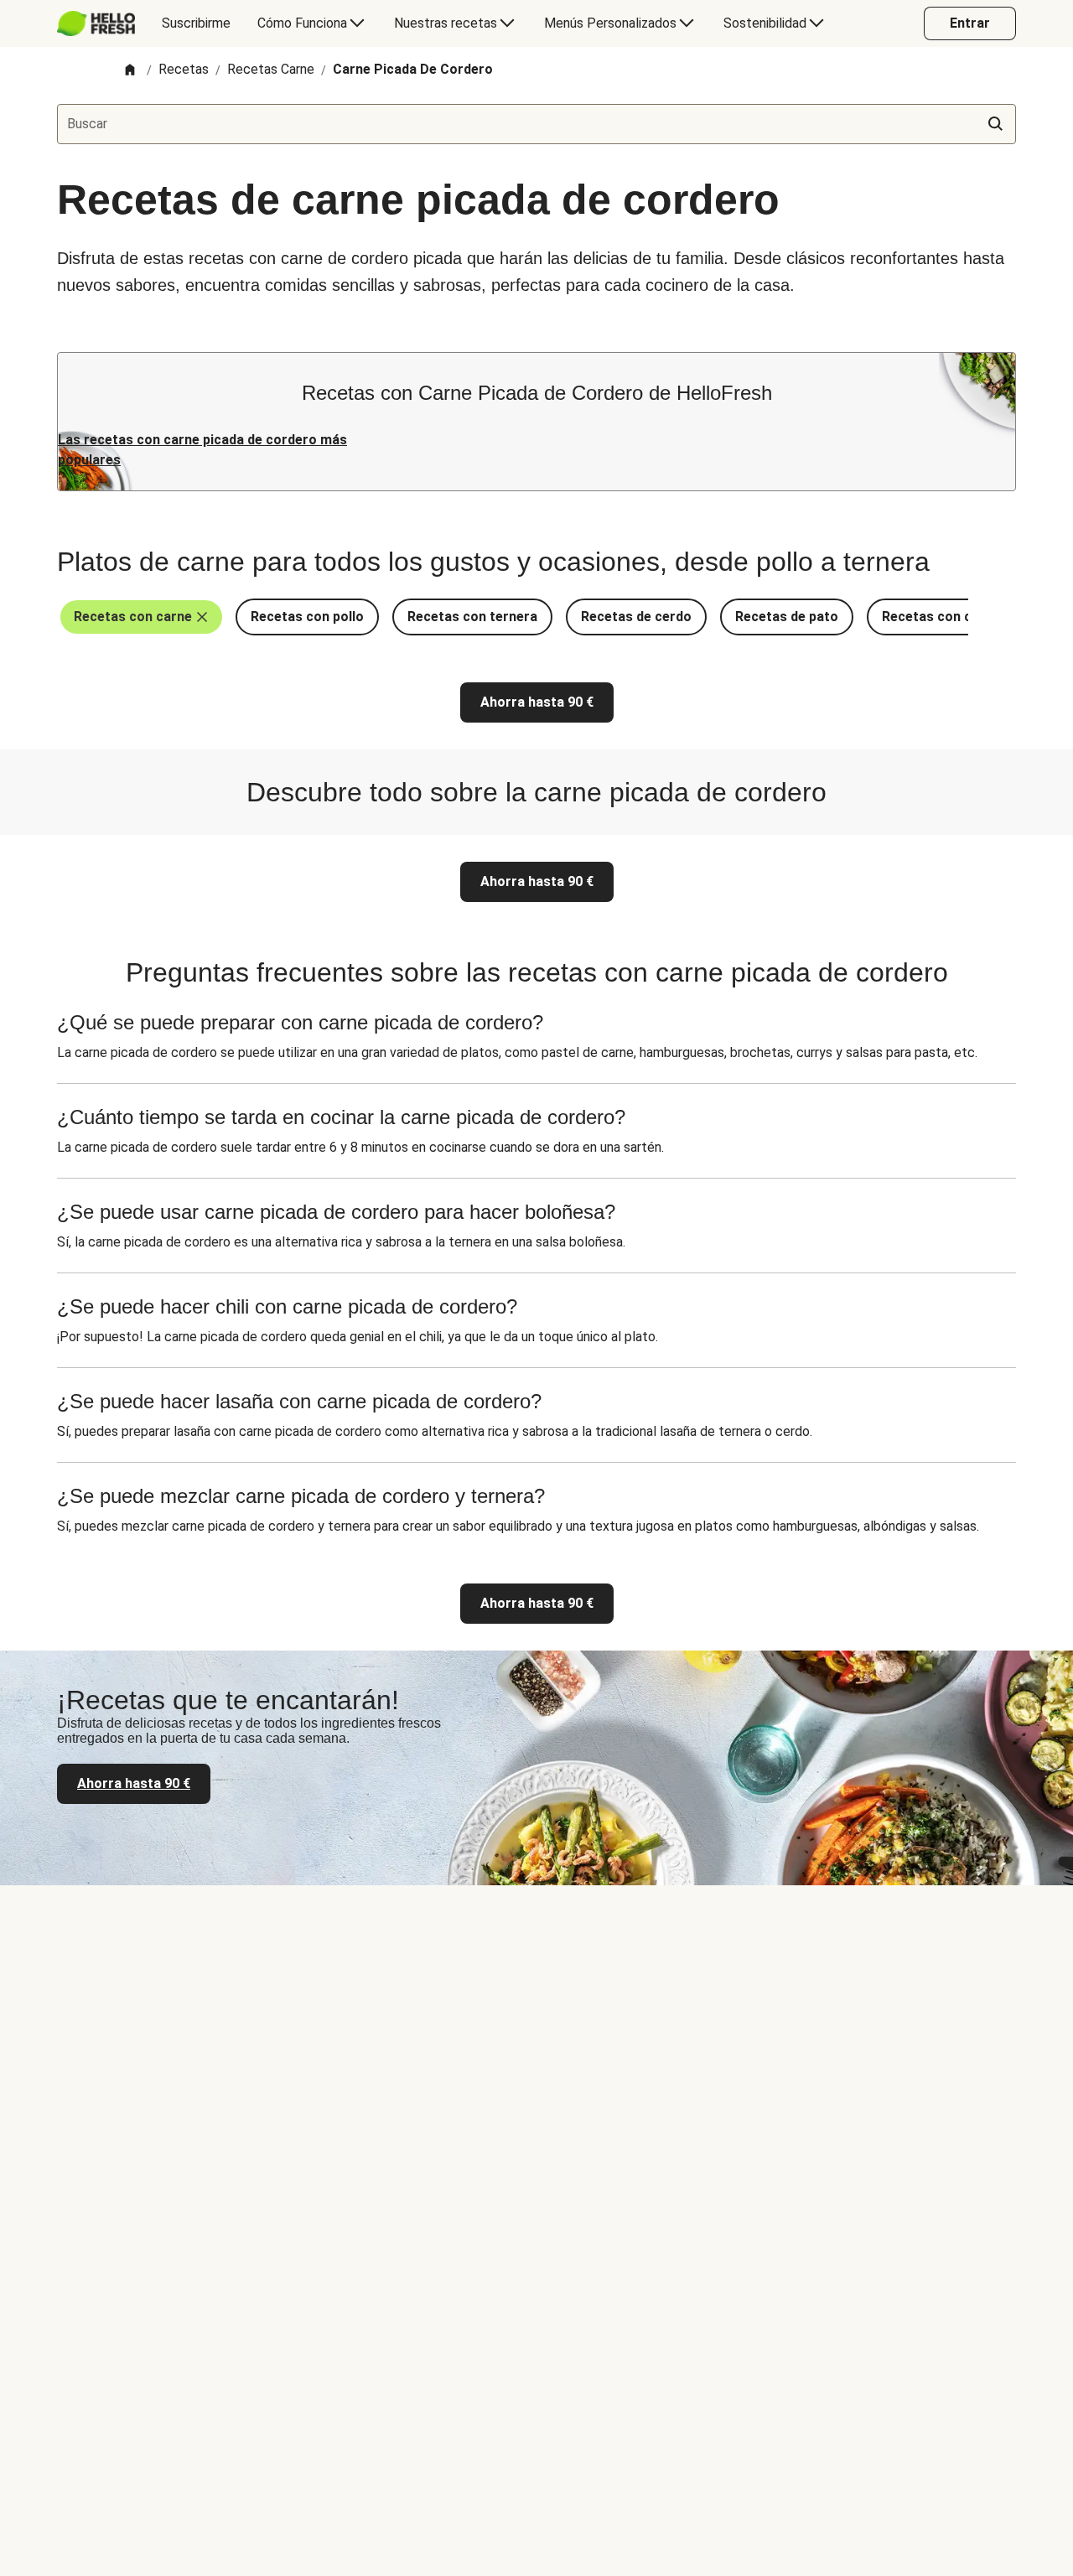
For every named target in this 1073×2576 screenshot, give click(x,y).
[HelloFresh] (96, 23)
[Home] (130, 71)
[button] (141, 617)
